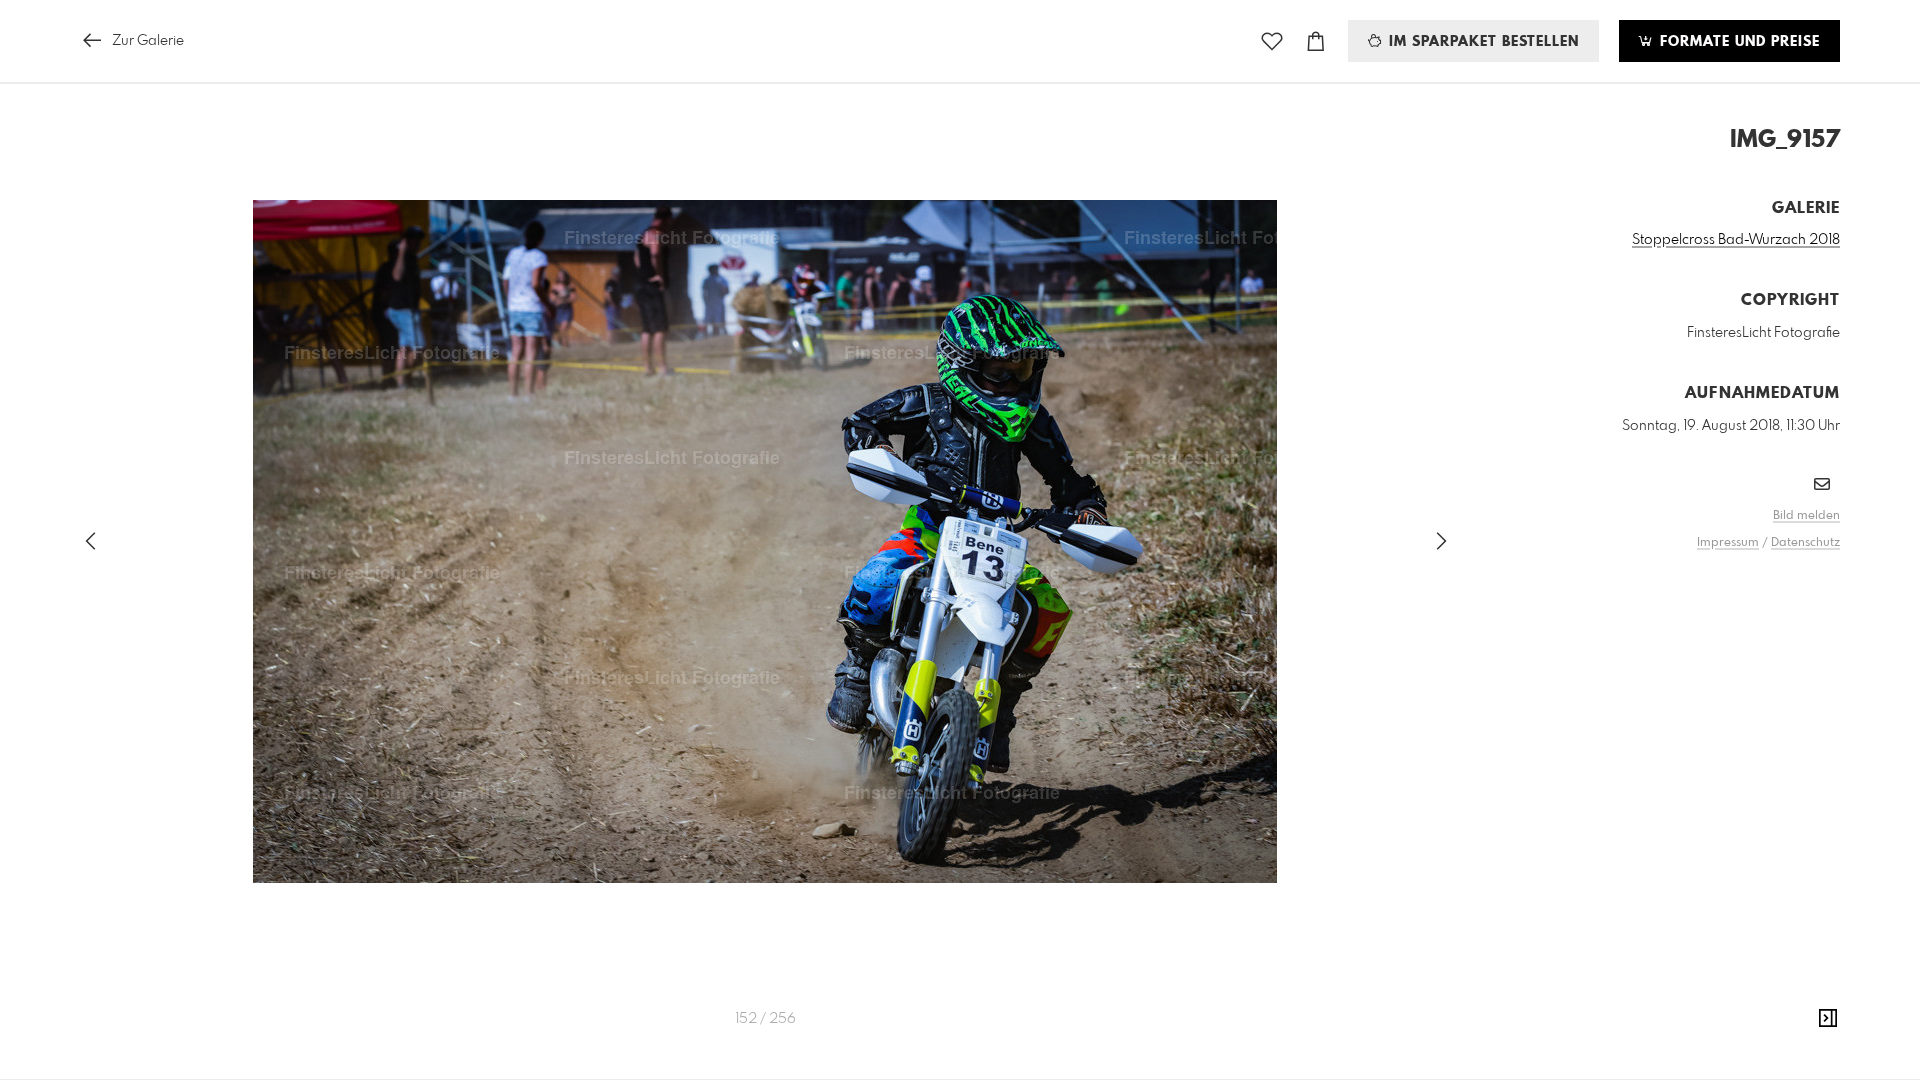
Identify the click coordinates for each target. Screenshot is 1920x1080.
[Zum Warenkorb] (1316, 41)
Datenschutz (1805, 543)
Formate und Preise (1737, 42)
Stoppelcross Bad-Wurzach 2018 (1736, 240)
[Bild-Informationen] (1828, 1019)
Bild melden (1806, 516)
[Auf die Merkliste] (1272, 41)
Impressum (1728, 543)
